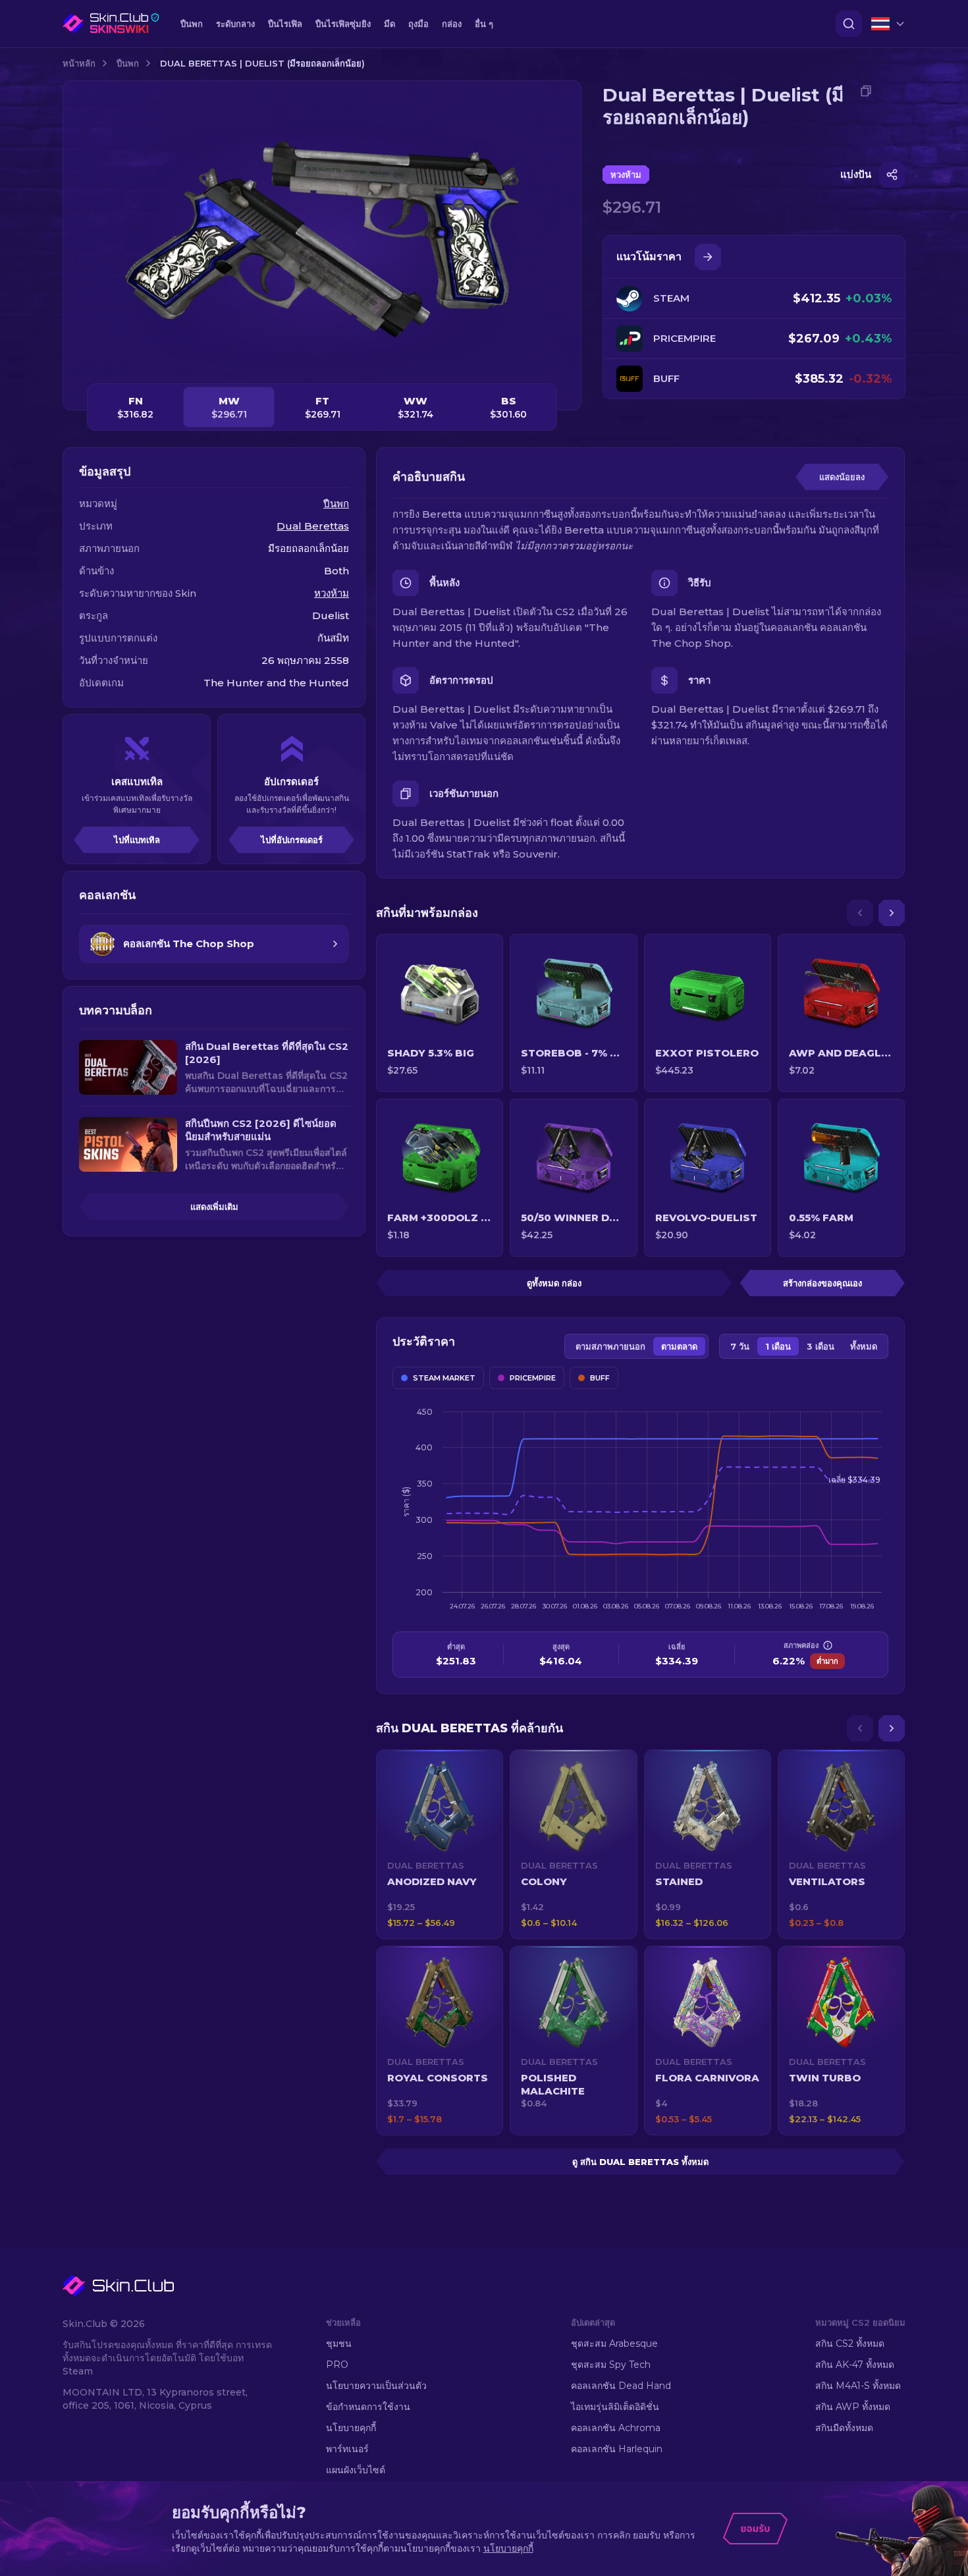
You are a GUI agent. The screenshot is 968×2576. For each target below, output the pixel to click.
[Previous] (860, 913)
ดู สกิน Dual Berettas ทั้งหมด (640, 2162)
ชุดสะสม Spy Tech (611, 2365)
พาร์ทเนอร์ (347, 2449)
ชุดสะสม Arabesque (614, 2343)
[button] (440, 1844)
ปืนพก (128, 63)
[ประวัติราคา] (708, 257)
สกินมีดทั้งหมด (844, 2428)
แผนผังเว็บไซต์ (356, 2470)
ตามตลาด (679, 1346)
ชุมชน (339, 2343)
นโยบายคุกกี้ (351, 2428)
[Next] (892, 913)
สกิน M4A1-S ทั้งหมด (858, 2386)
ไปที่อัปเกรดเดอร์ (292, 840)
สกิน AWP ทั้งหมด (853, 2407)
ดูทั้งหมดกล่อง (554, 1283)
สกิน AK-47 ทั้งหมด (855, 2365)
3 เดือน (820, 1346)
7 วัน (740, 1346)
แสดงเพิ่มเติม (214, 1207)
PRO (337, 2365)
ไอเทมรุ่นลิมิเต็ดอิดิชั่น (615, 2407)
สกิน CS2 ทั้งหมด (850, 2343)
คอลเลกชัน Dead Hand (621, 2386)
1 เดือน (778, 1346)
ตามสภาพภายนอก (610, 1346)
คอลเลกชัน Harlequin (617, 2449)
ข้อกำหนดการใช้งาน (368, 2407)
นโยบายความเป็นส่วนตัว (376, 2386)
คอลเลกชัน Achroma (616, 2428)
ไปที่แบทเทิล (137, 840)
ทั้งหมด (864, 1346)
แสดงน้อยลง (842, 477)
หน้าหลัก (79, 63)
